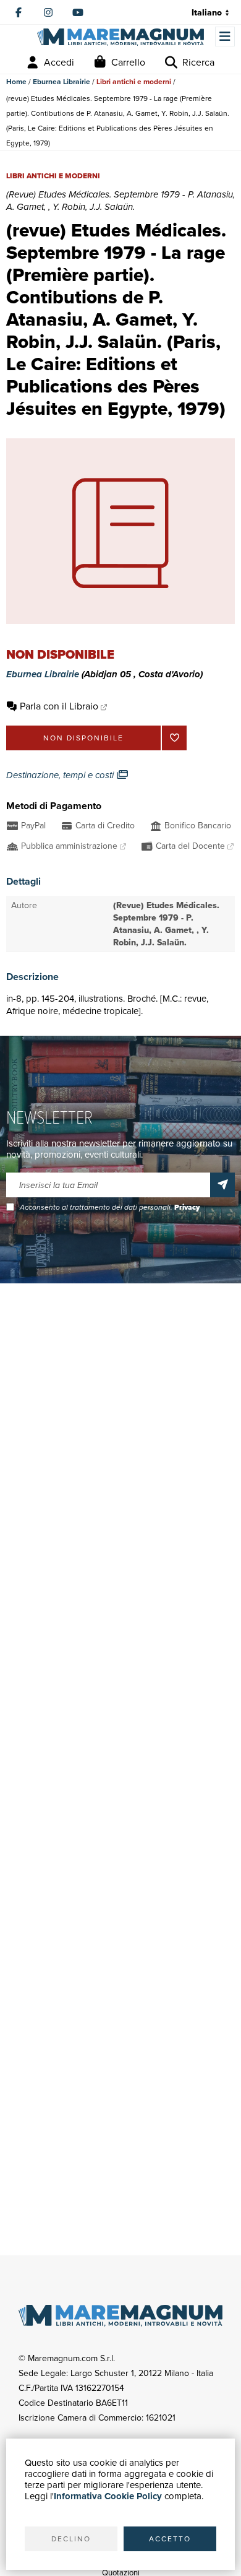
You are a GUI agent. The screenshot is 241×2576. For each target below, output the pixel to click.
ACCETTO (170, 2539)
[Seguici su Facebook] (19, 12)
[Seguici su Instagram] (48, 12)
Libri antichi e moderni (134, 82)
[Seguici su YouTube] (78, 12)
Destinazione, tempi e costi (61, 775)
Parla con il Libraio (59, 706)
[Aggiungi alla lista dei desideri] (174, 738)
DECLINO (71, 2539)
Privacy (187, 1207)
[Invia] (222, 1185)
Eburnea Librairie (61, 82)
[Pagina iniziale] (120, 37)
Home (16, 82)
